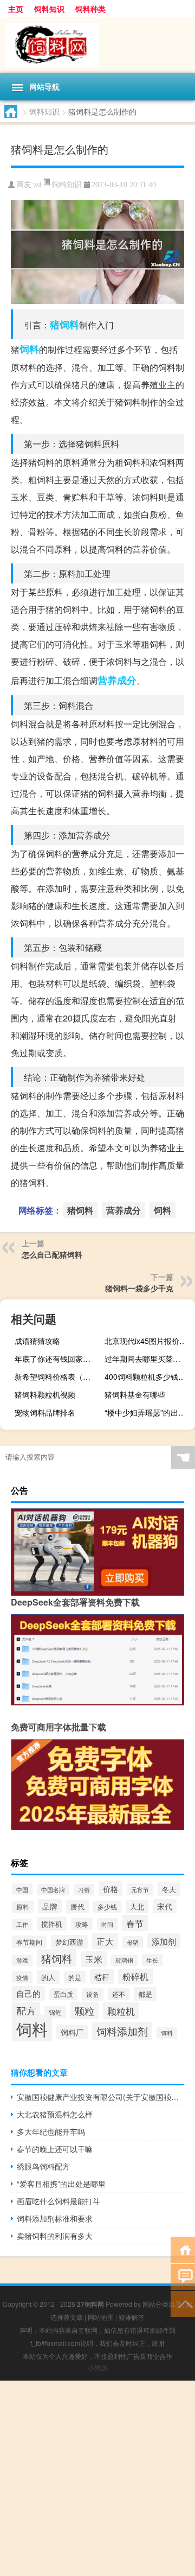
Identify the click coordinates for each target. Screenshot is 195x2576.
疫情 (22, 1977)
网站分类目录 (162, 2304)
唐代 (77, 1906)
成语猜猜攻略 (37, 1341)
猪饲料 (64, 325)
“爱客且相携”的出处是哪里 (61, 2184)
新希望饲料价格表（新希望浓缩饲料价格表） (58, 1376)
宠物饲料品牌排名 (45, 1412)
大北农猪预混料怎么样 (55, 2114)
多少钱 (107, 1907)
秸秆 (102, 1977)
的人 (48, 1977)
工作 (22, 1924)
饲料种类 (90, 9)
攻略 (82, 1924)
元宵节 (140, 1889)
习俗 (84, 1890)
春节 (135, 1923)
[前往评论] (183, 2276)
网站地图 (101, 2317)
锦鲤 (55, 2012)
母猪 (133, 1942)
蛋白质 (63, 1994)
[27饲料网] (97, 45)
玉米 (94, 1959)
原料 (23, 1907)
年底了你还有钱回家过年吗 (58, 1359)
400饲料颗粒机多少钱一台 (148, 1376)
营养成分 (117, 680)
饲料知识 (49, 9)
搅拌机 (52, 1924)
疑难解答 (132, 2317)
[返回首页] (183, 2249)
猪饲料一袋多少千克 (139, 1288)
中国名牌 (53, 1890)
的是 (75, 1977)
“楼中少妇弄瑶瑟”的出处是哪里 (148, 1412)
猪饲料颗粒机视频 (45, 1394)
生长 (152, 1960)
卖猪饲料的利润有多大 (55, 2236)
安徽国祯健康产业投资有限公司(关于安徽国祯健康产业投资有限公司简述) (100, 2097)
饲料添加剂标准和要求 (55, 2218)
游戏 (22, 1960)
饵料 (167, 2033)
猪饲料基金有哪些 (135, 1394)
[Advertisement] (97, 2478)
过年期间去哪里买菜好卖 (146, 1359)
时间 (107, 1924)
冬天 (169, 1889)
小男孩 (97, 2367)
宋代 (165, 1906)
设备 (93, 1994)
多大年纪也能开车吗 (51, 2131)
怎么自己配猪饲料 (52, 1254)
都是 (145, 1994)
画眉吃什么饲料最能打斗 (58, 2201)
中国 (22, 1889)
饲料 (29, 349)
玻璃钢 (124, 1960)
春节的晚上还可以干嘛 (55, 2149)
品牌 (50, 1906)
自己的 (28, 1993)
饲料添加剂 (122, 2031)
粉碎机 (135, 1977)
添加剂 (164, 1941)
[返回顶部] (183, 2303)
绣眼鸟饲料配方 (43, 2166)
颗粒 (84, 2010)
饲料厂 (72, 2032)
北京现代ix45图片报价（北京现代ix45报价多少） (148, 1341)
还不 (119, 1994)
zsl (38, 185)
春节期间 (29, 1942)
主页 (16, 9)
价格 (110, 1889)
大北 (137, 1906)
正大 (105, 1941)
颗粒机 (121, 2011)
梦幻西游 (69, 1942)
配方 (26, 2011)
